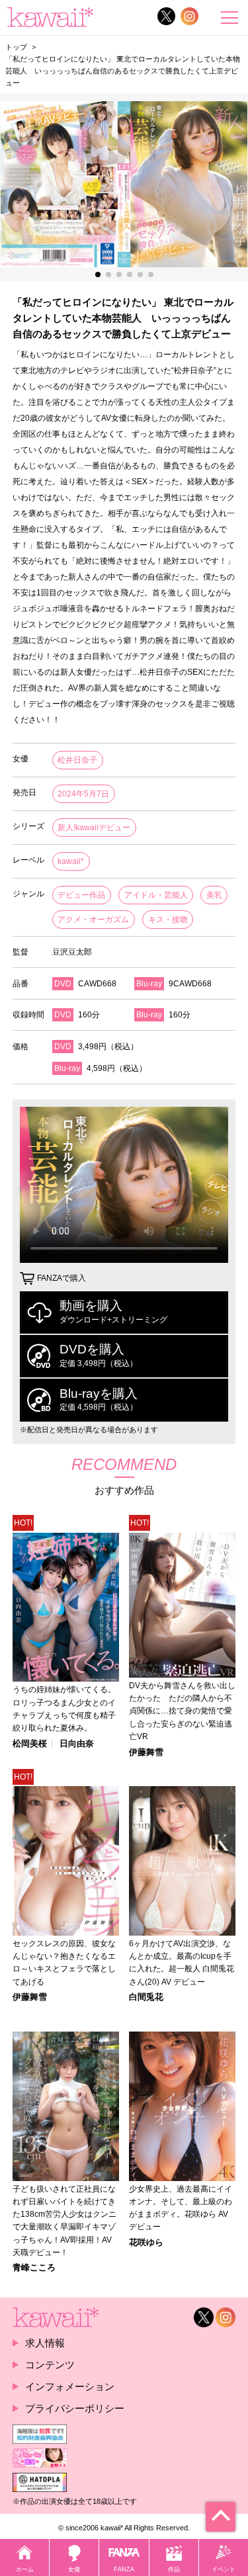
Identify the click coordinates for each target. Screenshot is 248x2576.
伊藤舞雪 (146, 1753)
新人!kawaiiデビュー (94, 828)
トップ (16, 47)
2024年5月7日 (83, 794)
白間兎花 (146, 1997)
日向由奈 (77, 1744)
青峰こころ (34, 2268)
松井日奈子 (77, 760)
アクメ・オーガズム (93, 920)
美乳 (214, 895)
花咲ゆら (146, 2243)
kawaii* (71, 861)
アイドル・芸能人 (156, 895)
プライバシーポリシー (75, 2408)
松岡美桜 (30, 1744)
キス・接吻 (168, 920)
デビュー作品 (81, 895)
